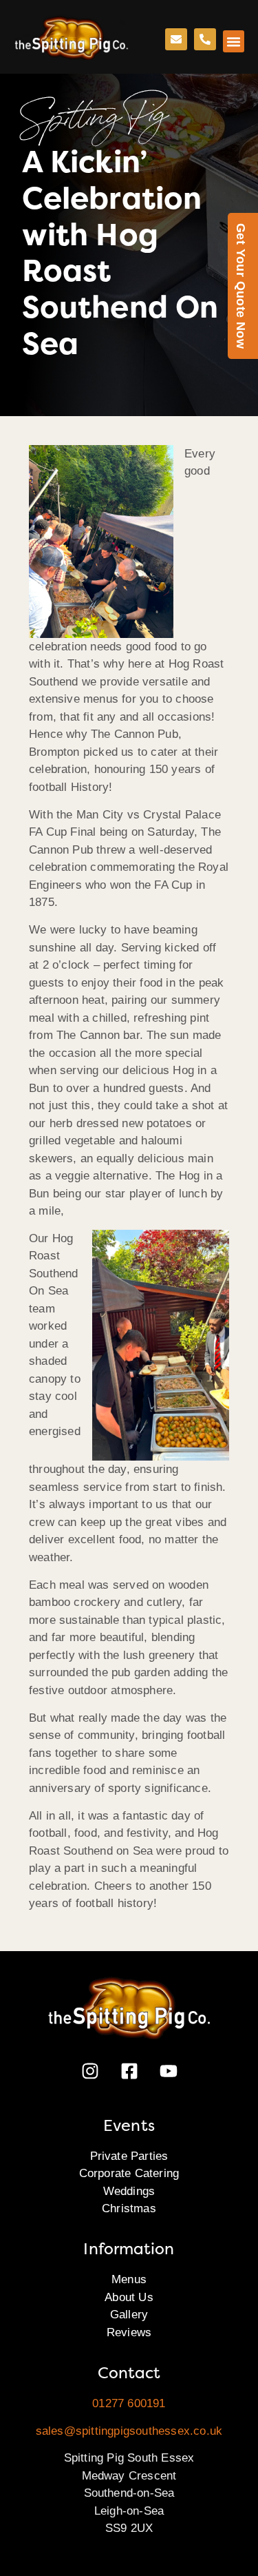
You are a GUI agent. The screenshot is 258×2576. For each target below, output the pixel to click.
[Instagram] (90, 2071)
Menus (129, 2279)
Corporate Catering (129, 2173)
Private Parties (129, 2156)
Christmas (129, 2208)
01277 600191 (129, 2403)
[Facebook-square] (129, 2071)
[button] (234, 41)
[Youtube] (169, 2071)
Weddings (129, 2191)
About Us (129, 2297)
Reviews (129, 2332)
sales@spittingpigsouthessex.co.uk (129, 2431)
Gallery (129, 2315)
